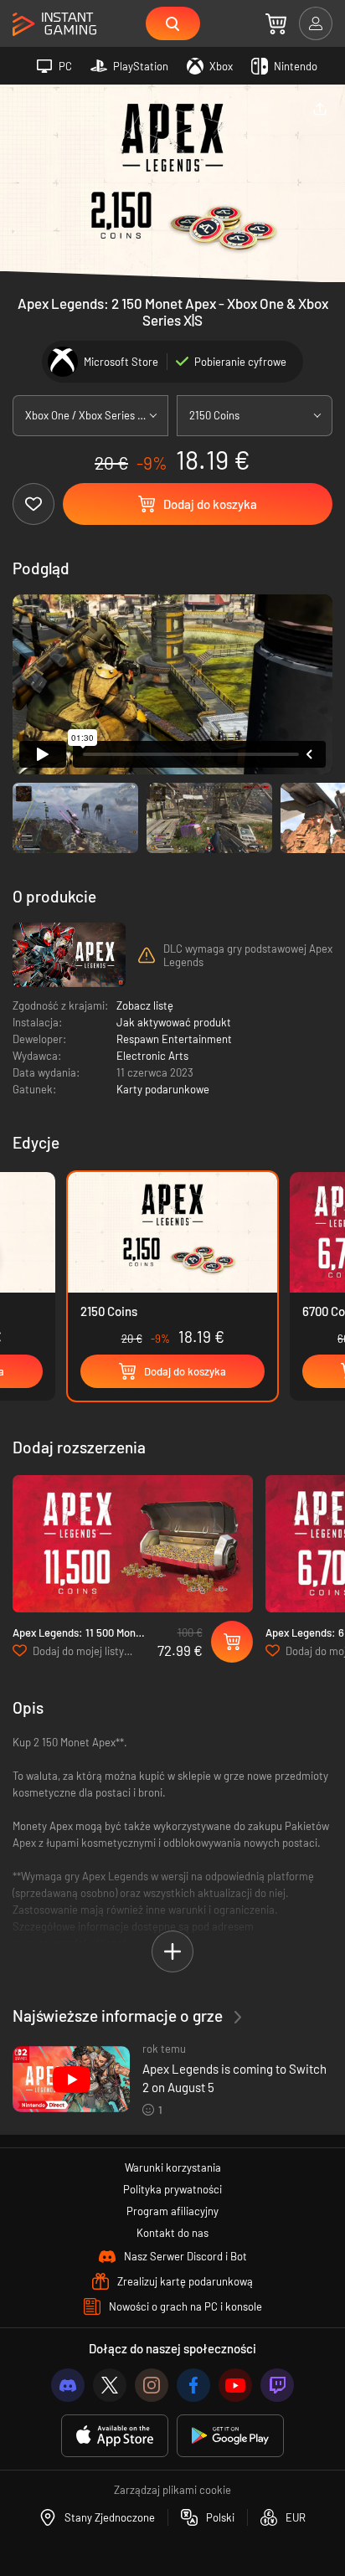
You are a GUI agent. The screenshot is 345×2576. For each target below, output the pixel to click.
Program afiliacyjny (172, 2211)
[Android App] (230, 2436)
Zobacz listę (145, 1005)
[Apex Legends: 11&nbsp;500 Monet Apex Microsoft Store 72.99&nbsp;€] (133, 1544)
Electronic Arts (152, 1056)
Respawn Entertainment (174, 1039)
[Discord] (68, 2385)
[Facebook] (193, 2385)
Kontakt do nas (172, 2233)
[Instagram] (152, 2385)
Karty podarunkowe (163, 1089)
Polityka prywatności (172, 2189)
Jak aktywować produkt (174, 1022)
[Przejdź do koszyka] (276, 23)
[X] (110, 2385)
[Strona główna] (54, 25)
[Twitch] (277, 2385)
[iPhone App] (115, 2436)
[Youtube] (235, 2385)
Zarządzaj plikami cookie (172, 2490)
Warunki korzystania (173, 2167)
